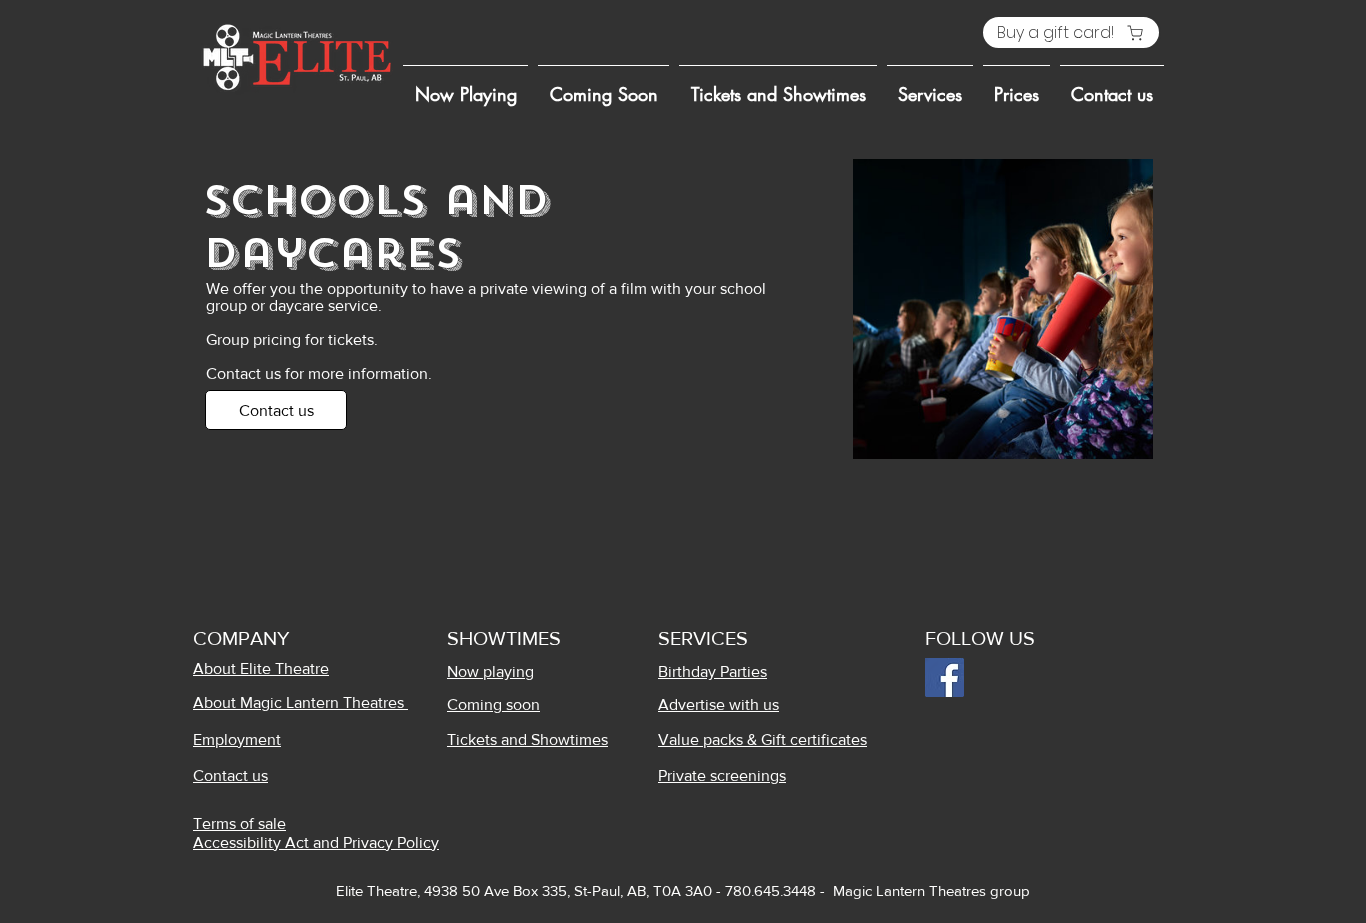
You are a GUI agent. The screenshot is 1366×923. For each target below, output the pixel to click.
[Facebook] (944, 677)
